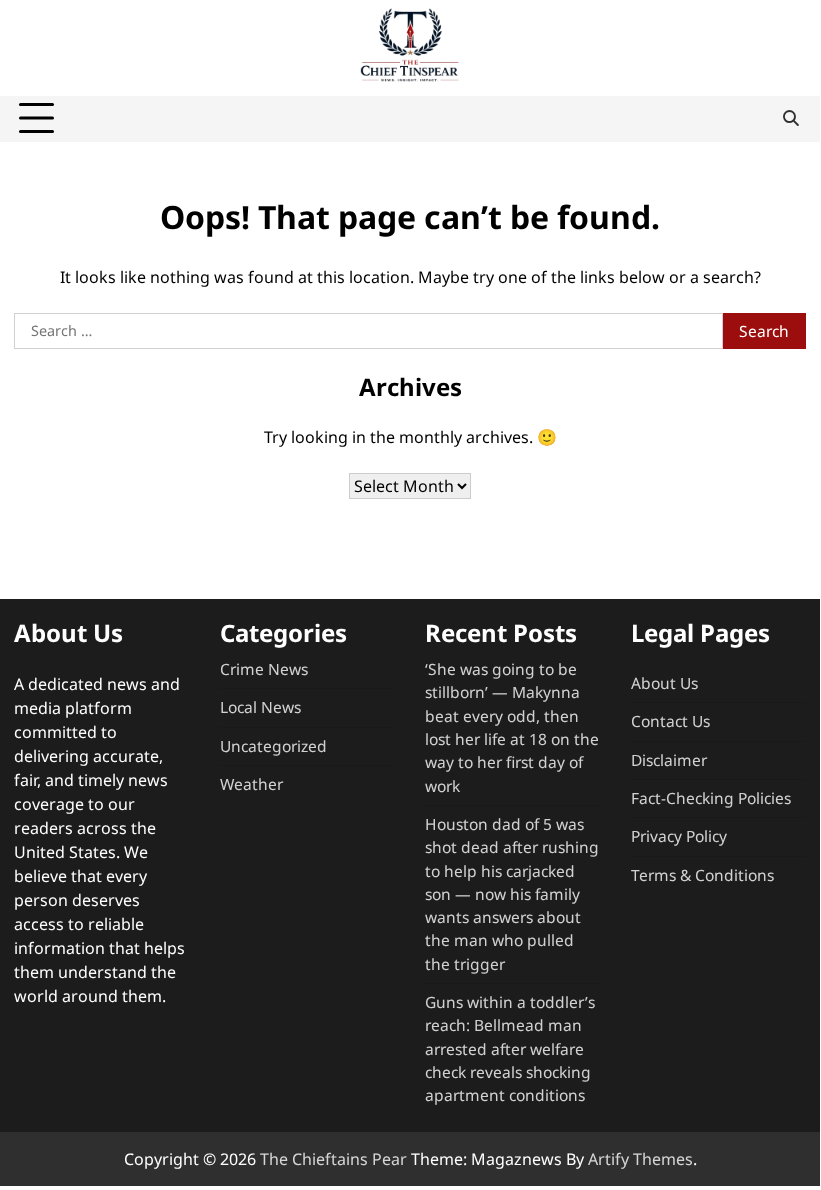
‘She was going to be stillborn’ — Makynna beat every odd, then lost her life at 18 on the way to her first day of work (512, 727)
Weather (251, 784)
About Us (664, 683)
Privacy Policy (679, 836)
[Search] (791, 119)
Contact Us (670, 721)
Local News (260, 707)
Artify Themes (640, 1159)
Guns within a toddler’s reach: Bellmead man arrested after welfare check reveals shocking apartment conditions (510, 1048)
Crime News (264, 669)
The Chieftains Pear (333, 1159)
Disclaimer (669, 760)
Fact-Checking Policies (711, 798)
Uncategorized (273, 746)
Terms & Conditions (702, 875)
